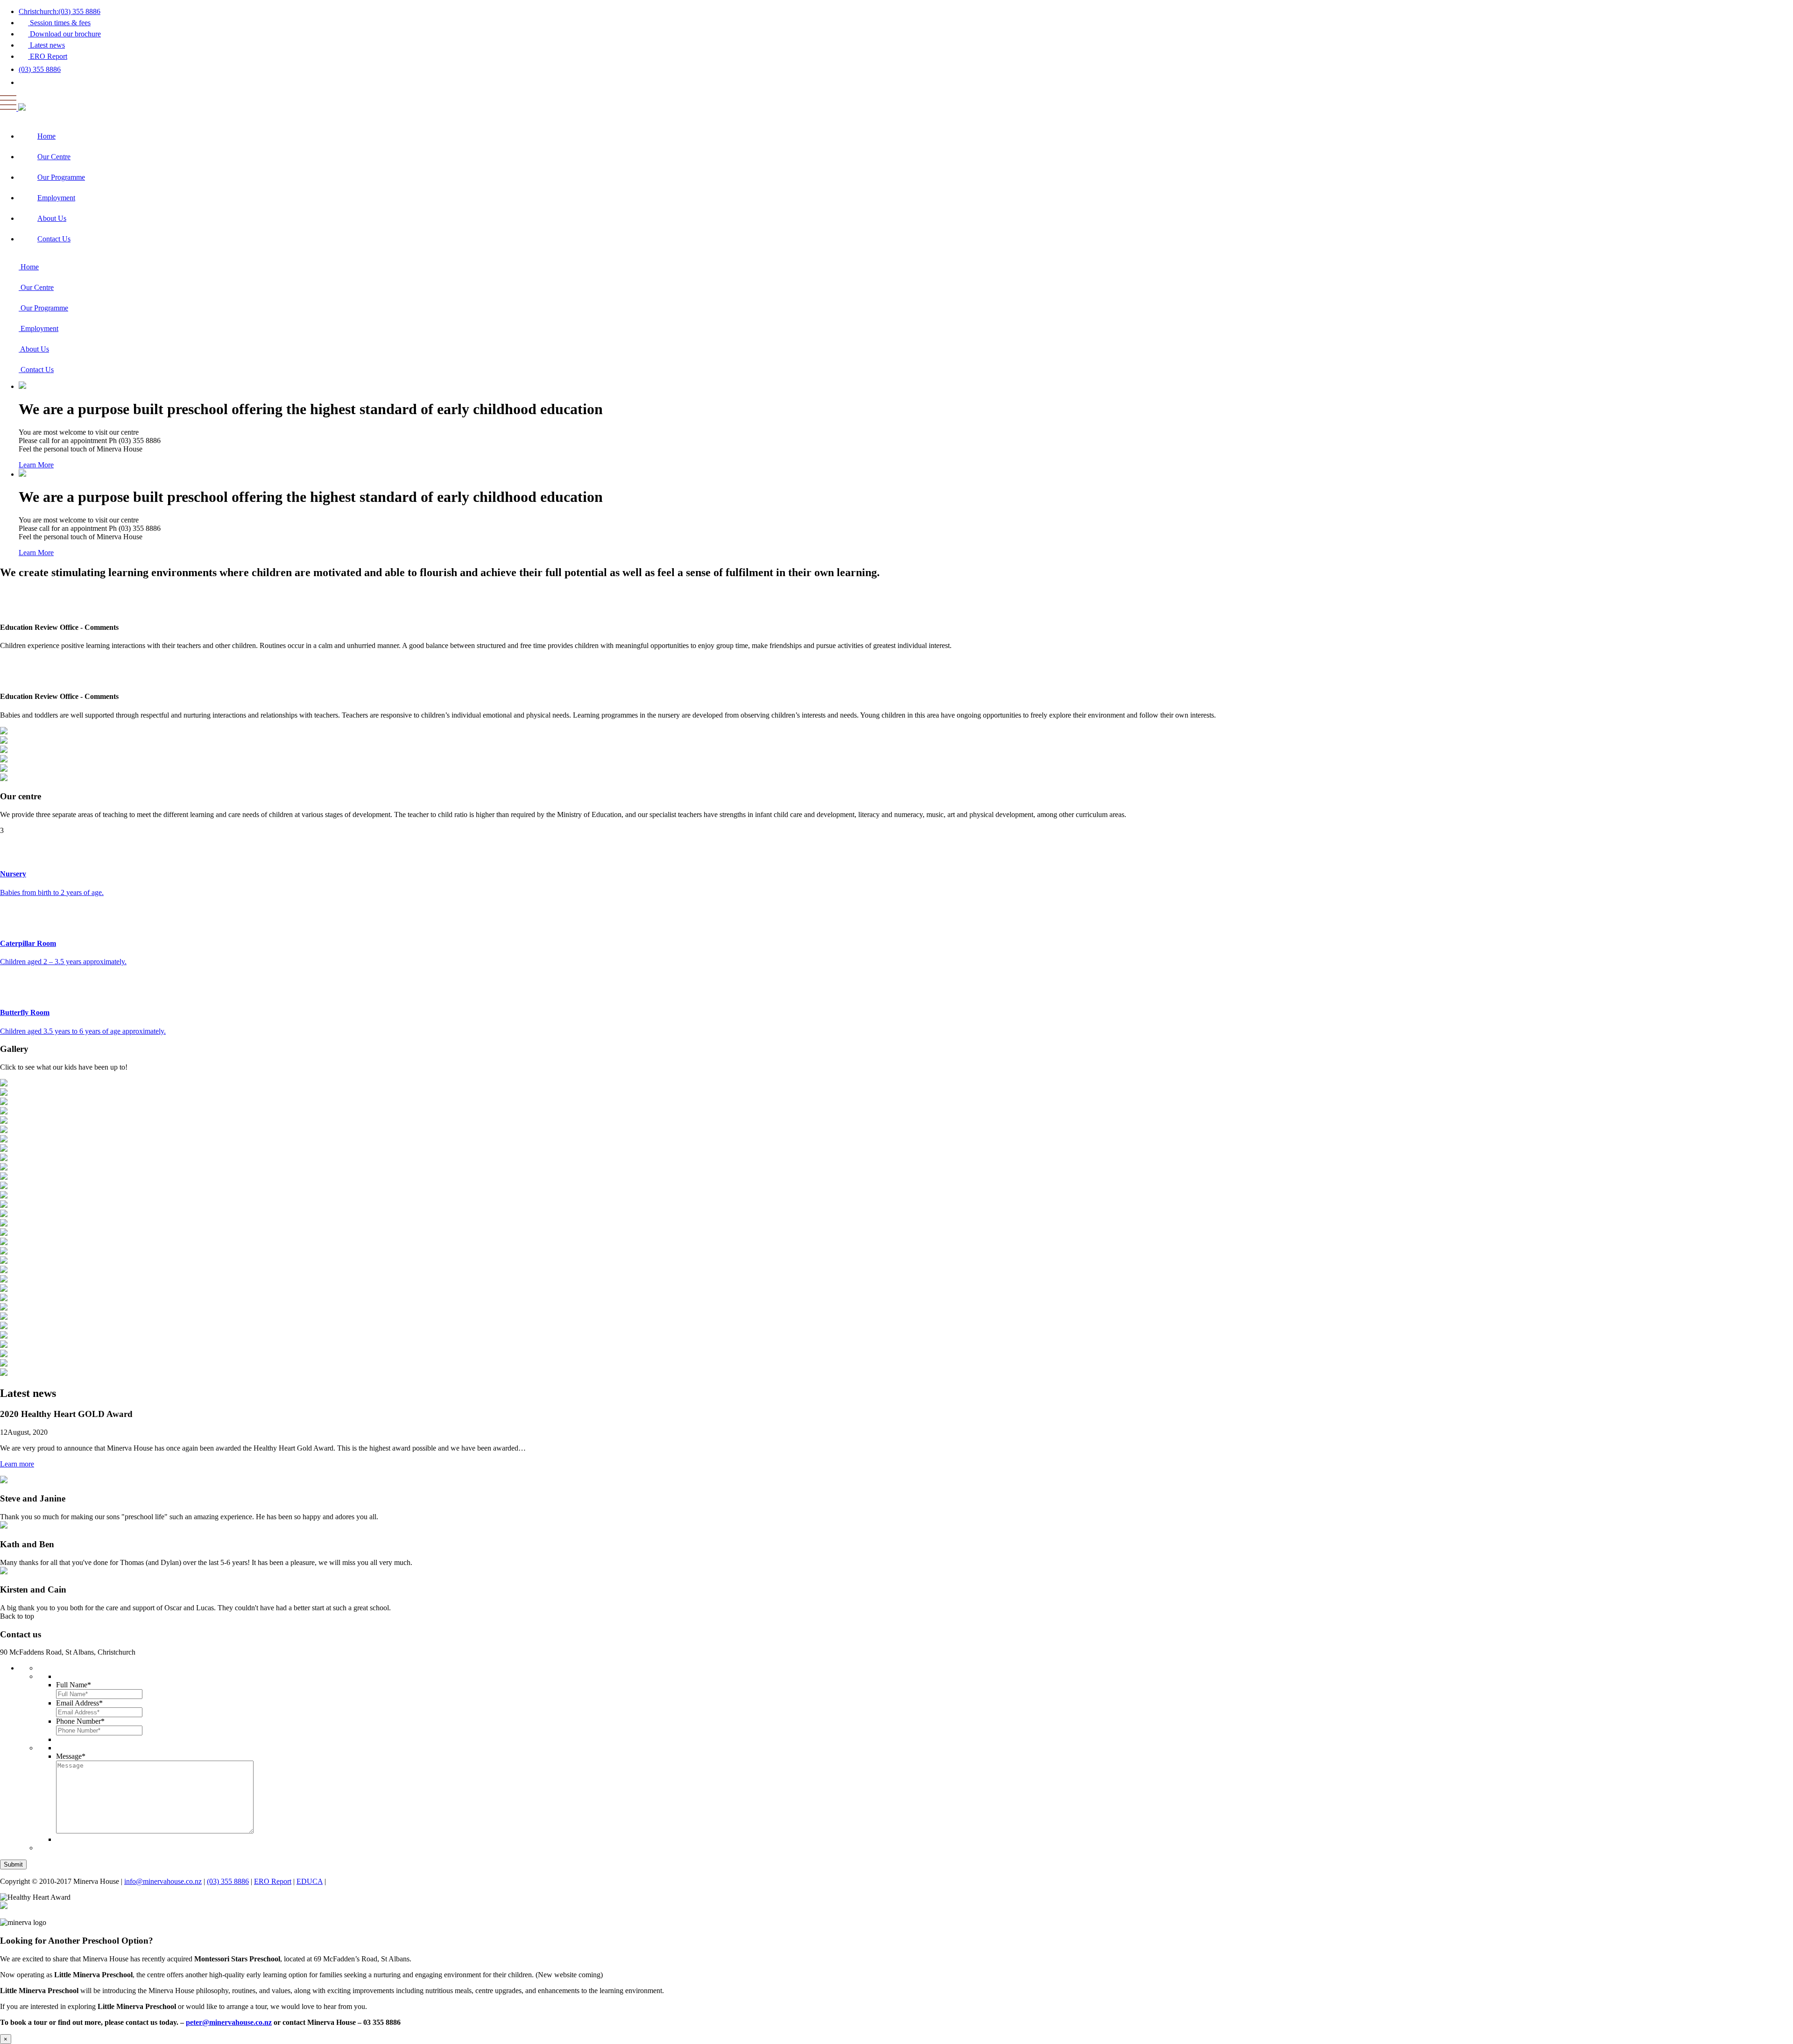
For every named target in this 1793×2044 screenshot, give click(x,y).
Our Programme (61, 177)
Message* (71, 1756)
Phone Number (80, 1721)
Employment (56, 198)
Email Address (79, 1703)
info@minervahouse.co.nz (163, 1881)
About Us (52, 218)
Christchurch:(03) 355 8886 (60, 11)
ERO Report (273, 1881)
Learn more (17, 1464)
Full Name (74, 1685)
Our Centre (54, 157)
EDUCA (310, 1881)
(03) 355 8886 (40, 69)
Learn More (36, 465)
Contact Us (54, 239)
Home (46, 136)
